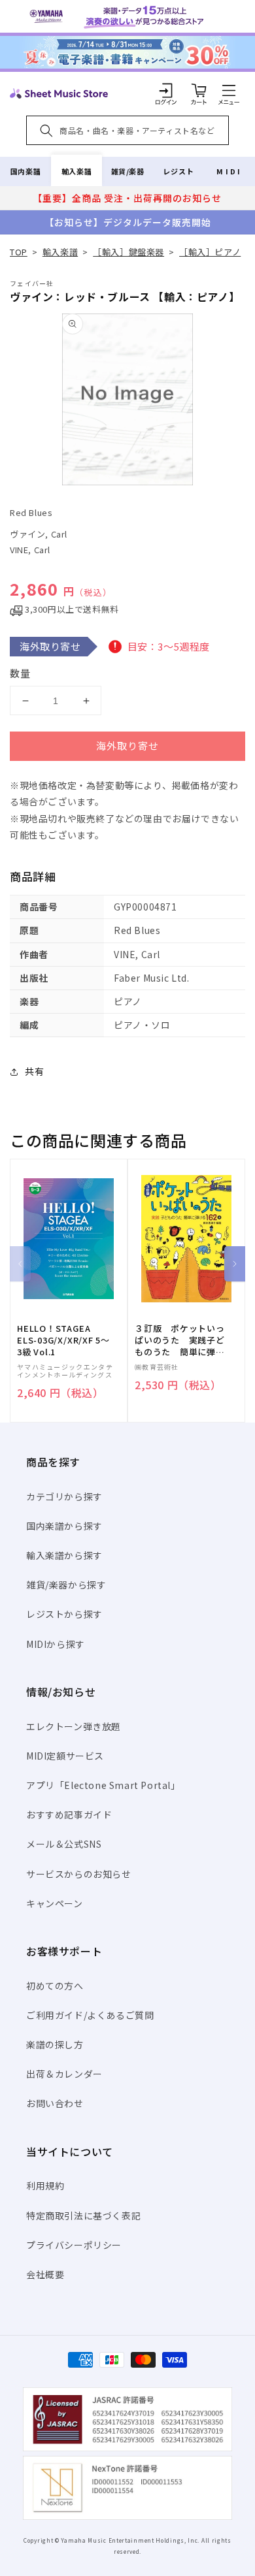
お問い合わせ (55, 2103)
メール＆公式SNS (64, 1844)
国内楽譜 (25, 171)
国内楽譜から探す (64, 1526)
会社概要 (45, 2274)
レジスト (178, 171)
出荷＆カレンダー (64, 2074)
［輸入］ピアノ (210, 252)
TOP (19, 252)
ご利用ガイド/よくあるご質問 (90, 2015)
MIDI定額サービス (65, 1756)
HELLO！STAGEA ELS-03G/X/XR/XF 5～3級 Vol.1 (63, 1340)
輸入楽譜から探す (64, 1555)
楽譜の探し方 (55, 2044)
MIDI (229, 171)
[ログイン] (166, 90)
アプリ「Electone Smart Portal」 (103, 1785)
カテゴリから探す (64, 1496)
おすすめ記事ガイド (69, 1814)
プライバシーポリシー (74, 2245)
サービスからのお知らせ (79, 1874)
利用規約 (45, 2185)
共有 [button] (34, 1071)
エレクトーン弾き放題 (74, 1726)
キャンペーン (55, 1903)
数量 (20, 673)
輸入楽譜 (76, 171)
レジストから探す (64, 1614)
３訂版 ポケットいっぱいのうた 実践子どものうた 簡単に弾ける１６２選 (180, 1341)
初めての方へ (55, 1986)
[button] (229, 90)
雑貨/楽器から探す (66, 1585)
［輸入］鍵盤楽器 (128, 252)
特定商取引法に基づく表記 (83, 2215)
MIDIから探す (56, 1644)
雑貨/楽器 (128, 171)
